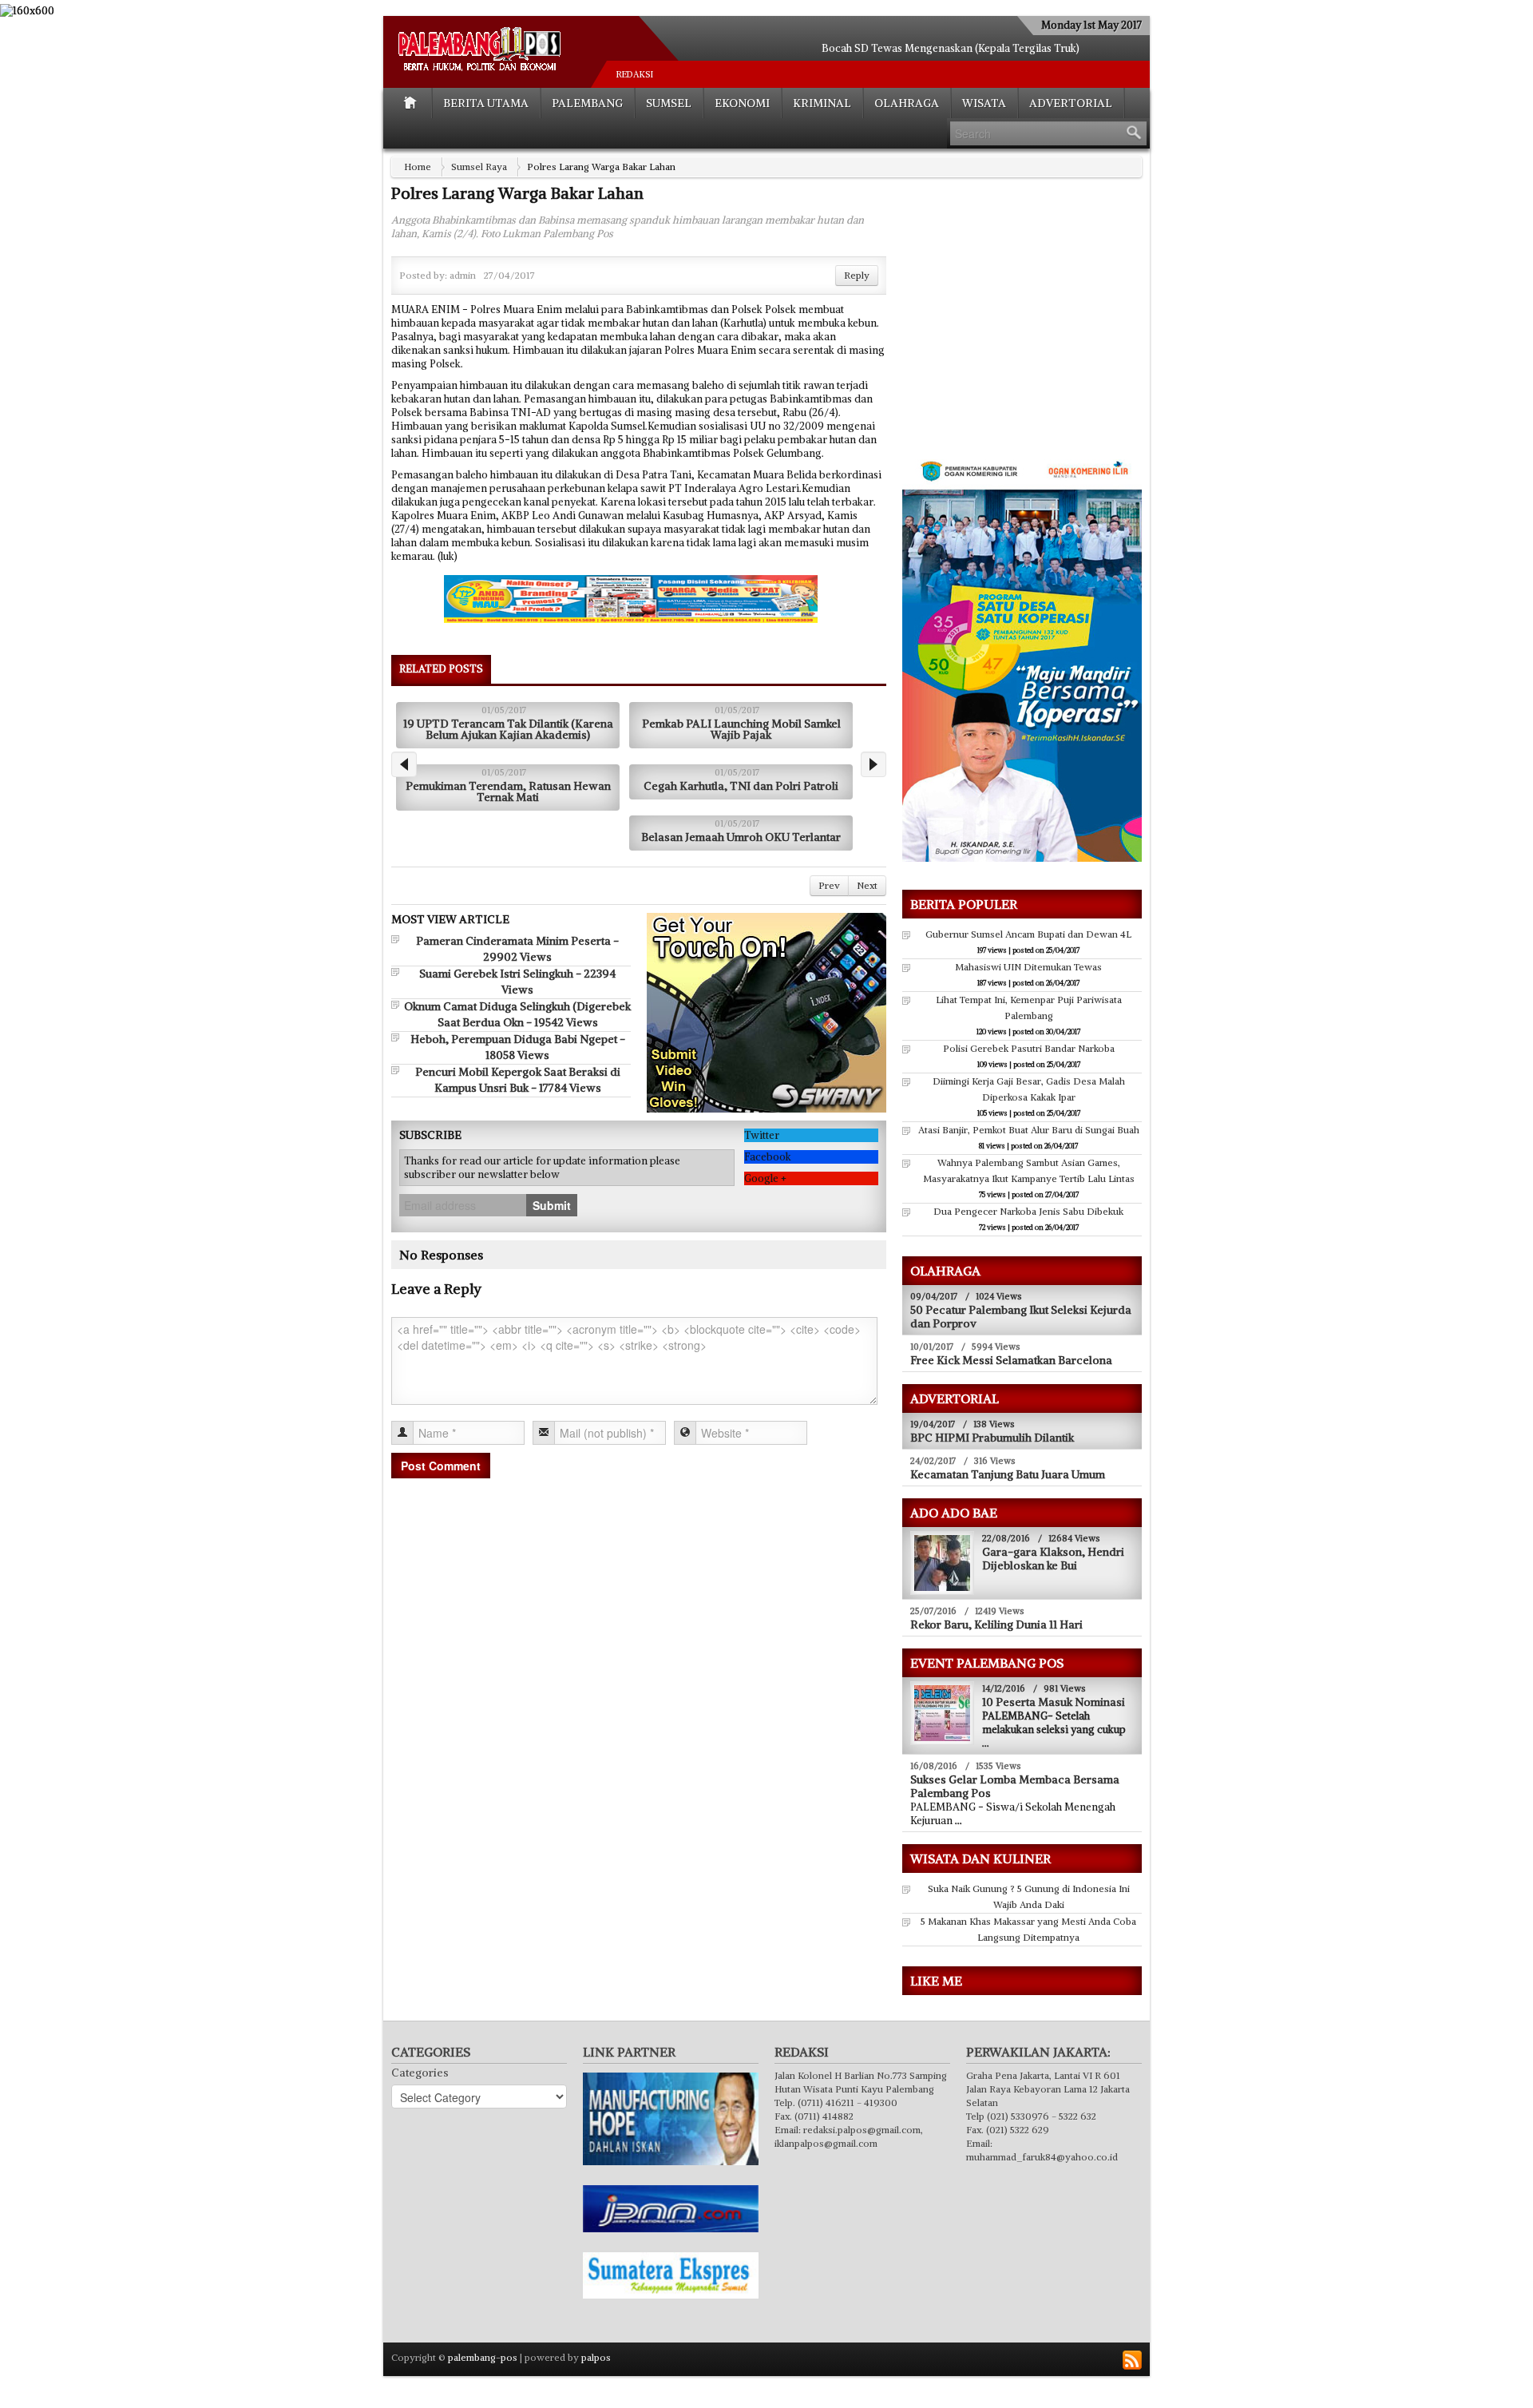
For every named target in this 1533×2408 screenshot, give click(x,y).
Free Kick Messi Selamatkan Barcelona (1011, 1360)
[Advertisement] (1036, 328)
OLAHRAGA (907, 103)
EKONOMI (742, 103)
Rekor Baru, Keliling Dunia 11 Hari (996, 1625)
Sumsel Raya (479, 167)
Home (418, 167)
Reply (857, 275)
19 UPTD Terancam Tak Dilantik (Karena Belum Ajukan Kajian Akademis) (508, 729)
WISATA (984, 103)
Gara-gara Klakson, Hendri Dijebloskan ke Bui (1053, 1559)
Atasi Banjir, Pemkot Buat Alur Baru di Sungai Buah (1029, 1130)
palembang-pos (483, 2357)
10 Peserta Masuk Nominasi (1054, 1702)
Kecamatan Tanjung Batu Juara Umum (1008, 1474)
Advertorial (1071, 103)
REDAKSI (635, 74)
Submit (552, 1205)
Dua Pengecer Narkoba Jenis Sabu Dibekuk (1028, 1211)
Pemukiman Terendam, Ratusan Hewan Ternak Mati (508, 791)
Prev (829, 885)
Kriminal (822, 103)
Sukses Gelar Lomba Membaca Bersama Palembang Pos (1015, 1786)
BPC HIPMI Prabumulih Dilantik (992, 1438)
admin (463, 275)
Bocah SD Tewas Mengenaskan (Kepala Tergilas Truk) (951, 48)
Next (867, 885)
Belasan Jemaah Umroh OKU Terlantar (741, 837)
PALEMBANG (587, 103)
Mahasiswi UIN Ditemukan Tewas (1028, 967)
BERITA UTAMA (486, 103)
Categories (420, 2073)
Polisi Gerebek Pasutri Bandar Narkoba (1029, 1048)
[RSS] (1132, 2360)
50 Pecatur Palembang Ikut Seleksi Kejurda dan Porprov (1021, 1317)
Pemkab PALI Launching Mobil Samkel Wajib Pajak (741, 729)
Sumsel (669, 103)
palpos (596, 2357)
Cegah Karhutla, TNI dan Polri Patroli (741, 786)
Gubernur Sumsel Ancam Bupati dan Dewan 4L (1028, 934)
